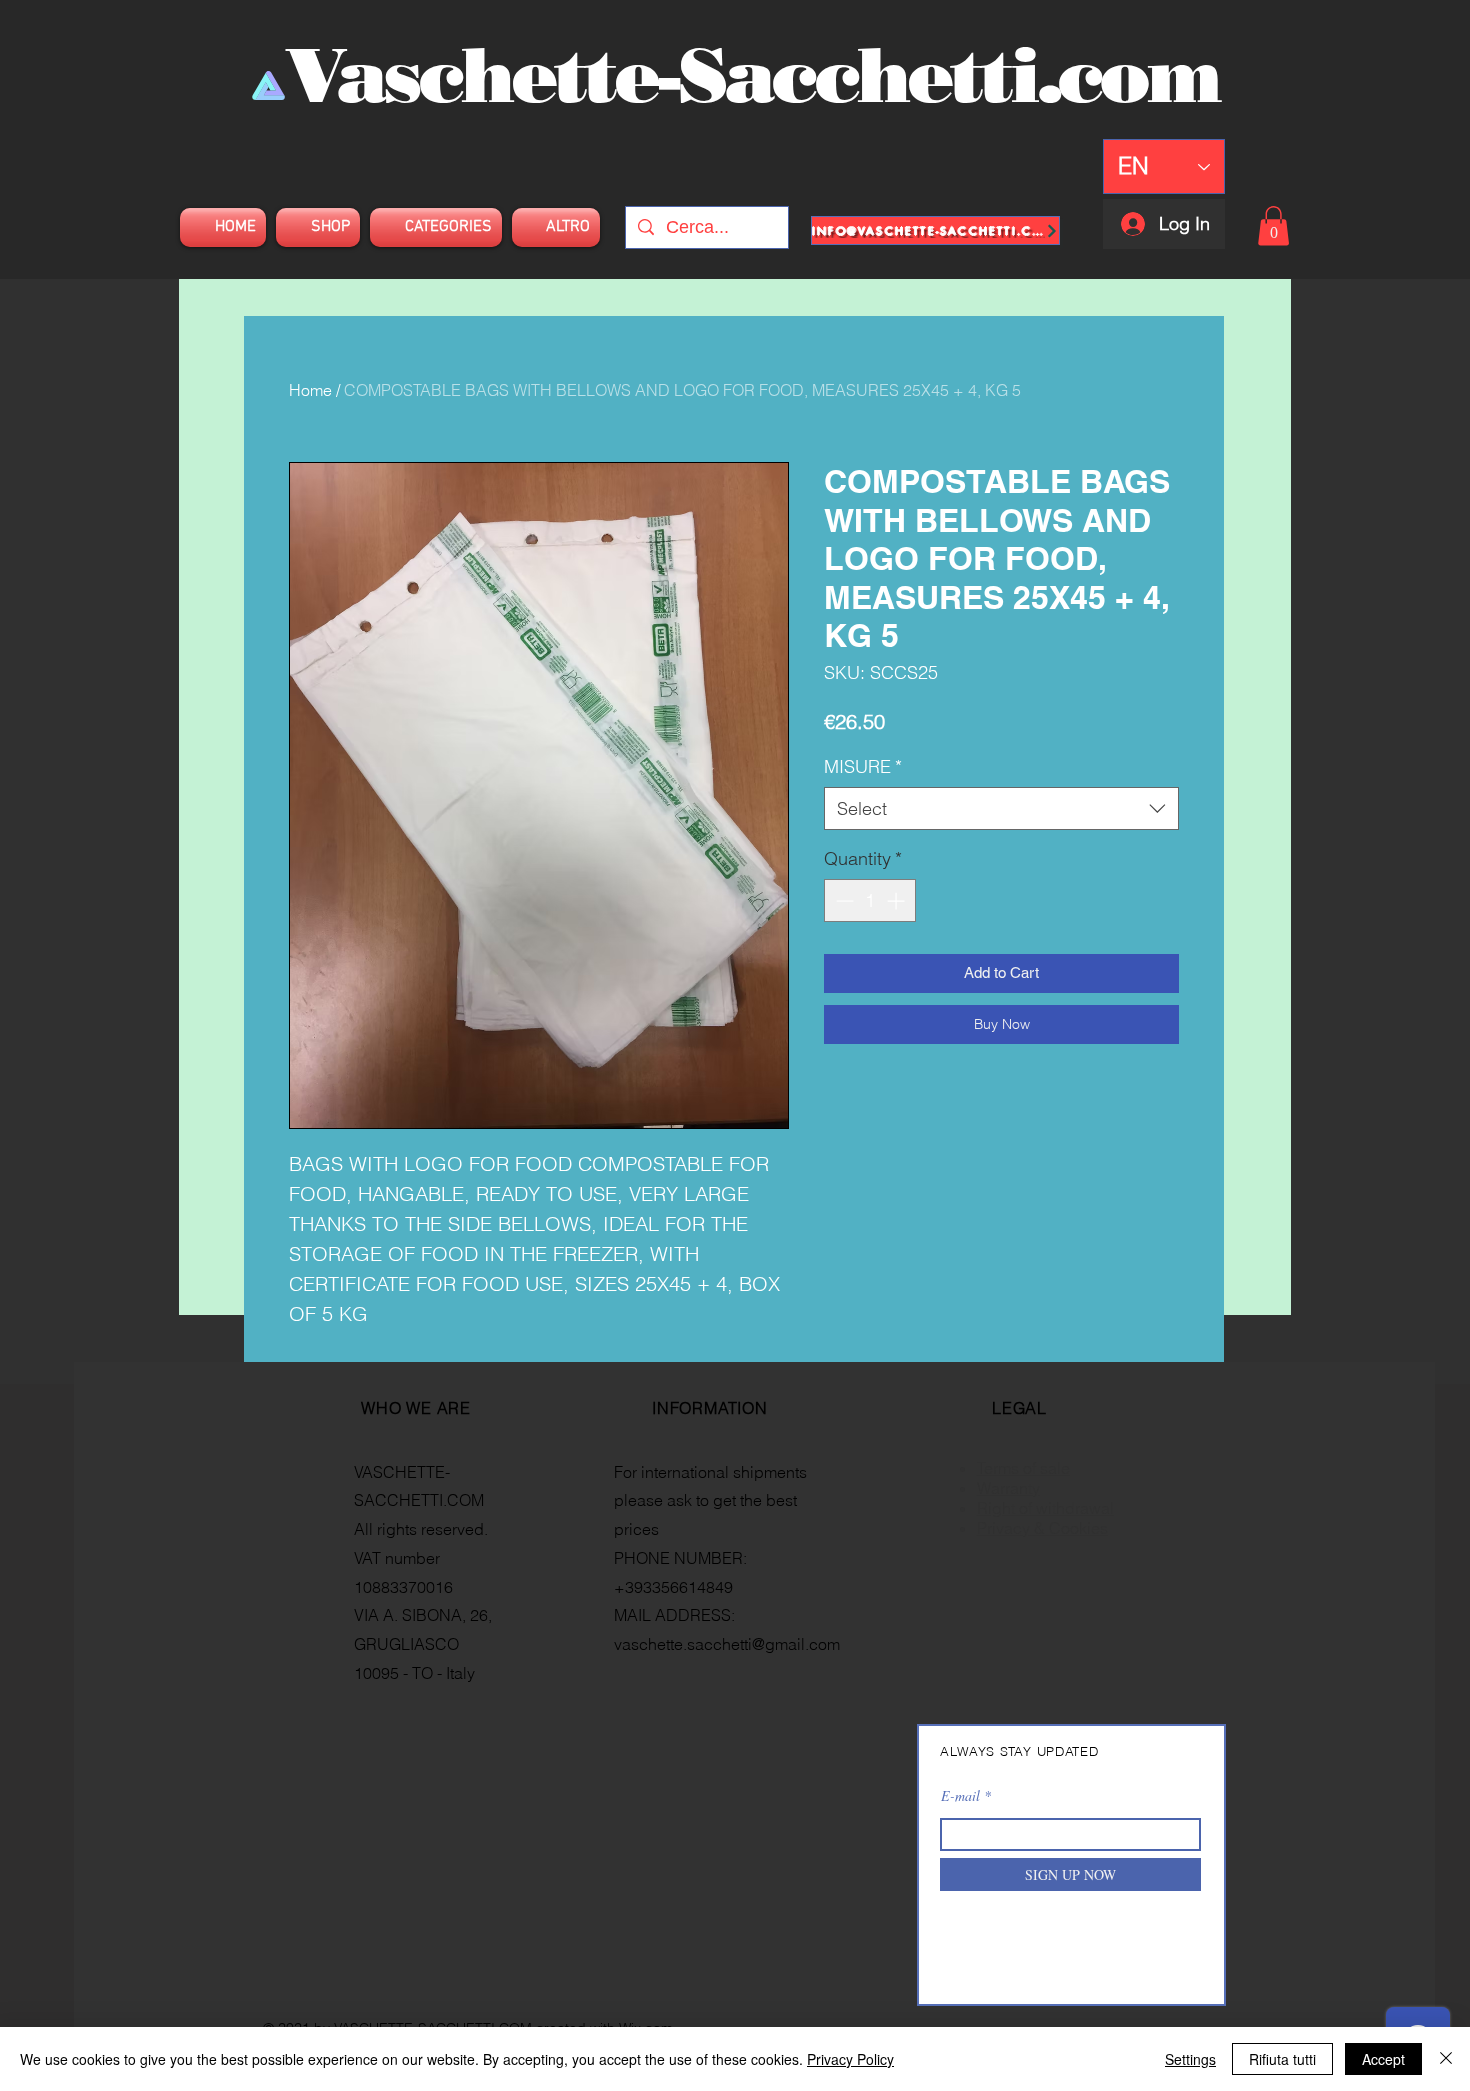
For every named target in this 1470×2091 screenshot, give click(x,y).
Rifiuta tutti (1282, 2059)
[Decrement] (842, 900)
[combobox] (1001, 808)
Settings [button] (1190, 2059)
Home (310, 390)
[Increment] (897, 900)
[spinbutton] (870, 900)
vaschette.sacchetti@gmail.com (727, 1644)
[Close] (1446, 2059)
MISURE (863, 766)
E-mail (960, 1796)
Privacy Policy (850, 2059)
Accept (1383, 2059)
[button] (1273, 225)
